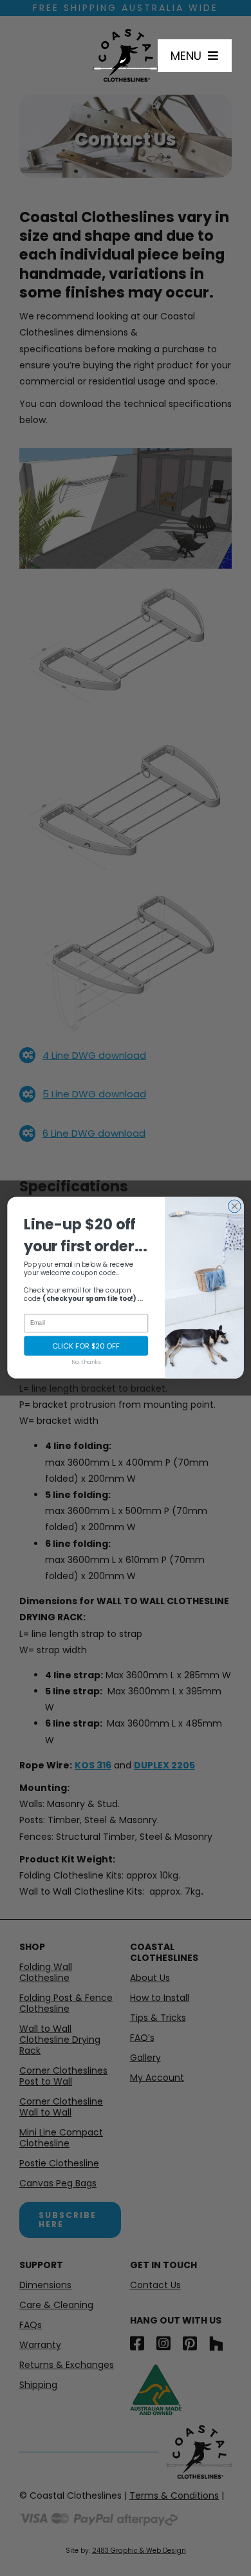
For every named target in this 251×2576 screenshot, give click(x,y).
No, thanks (86, 1362)
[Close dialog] (234, 1206)
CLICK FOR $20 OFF (86, 1346)
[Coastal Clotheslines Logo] (125, 33)
